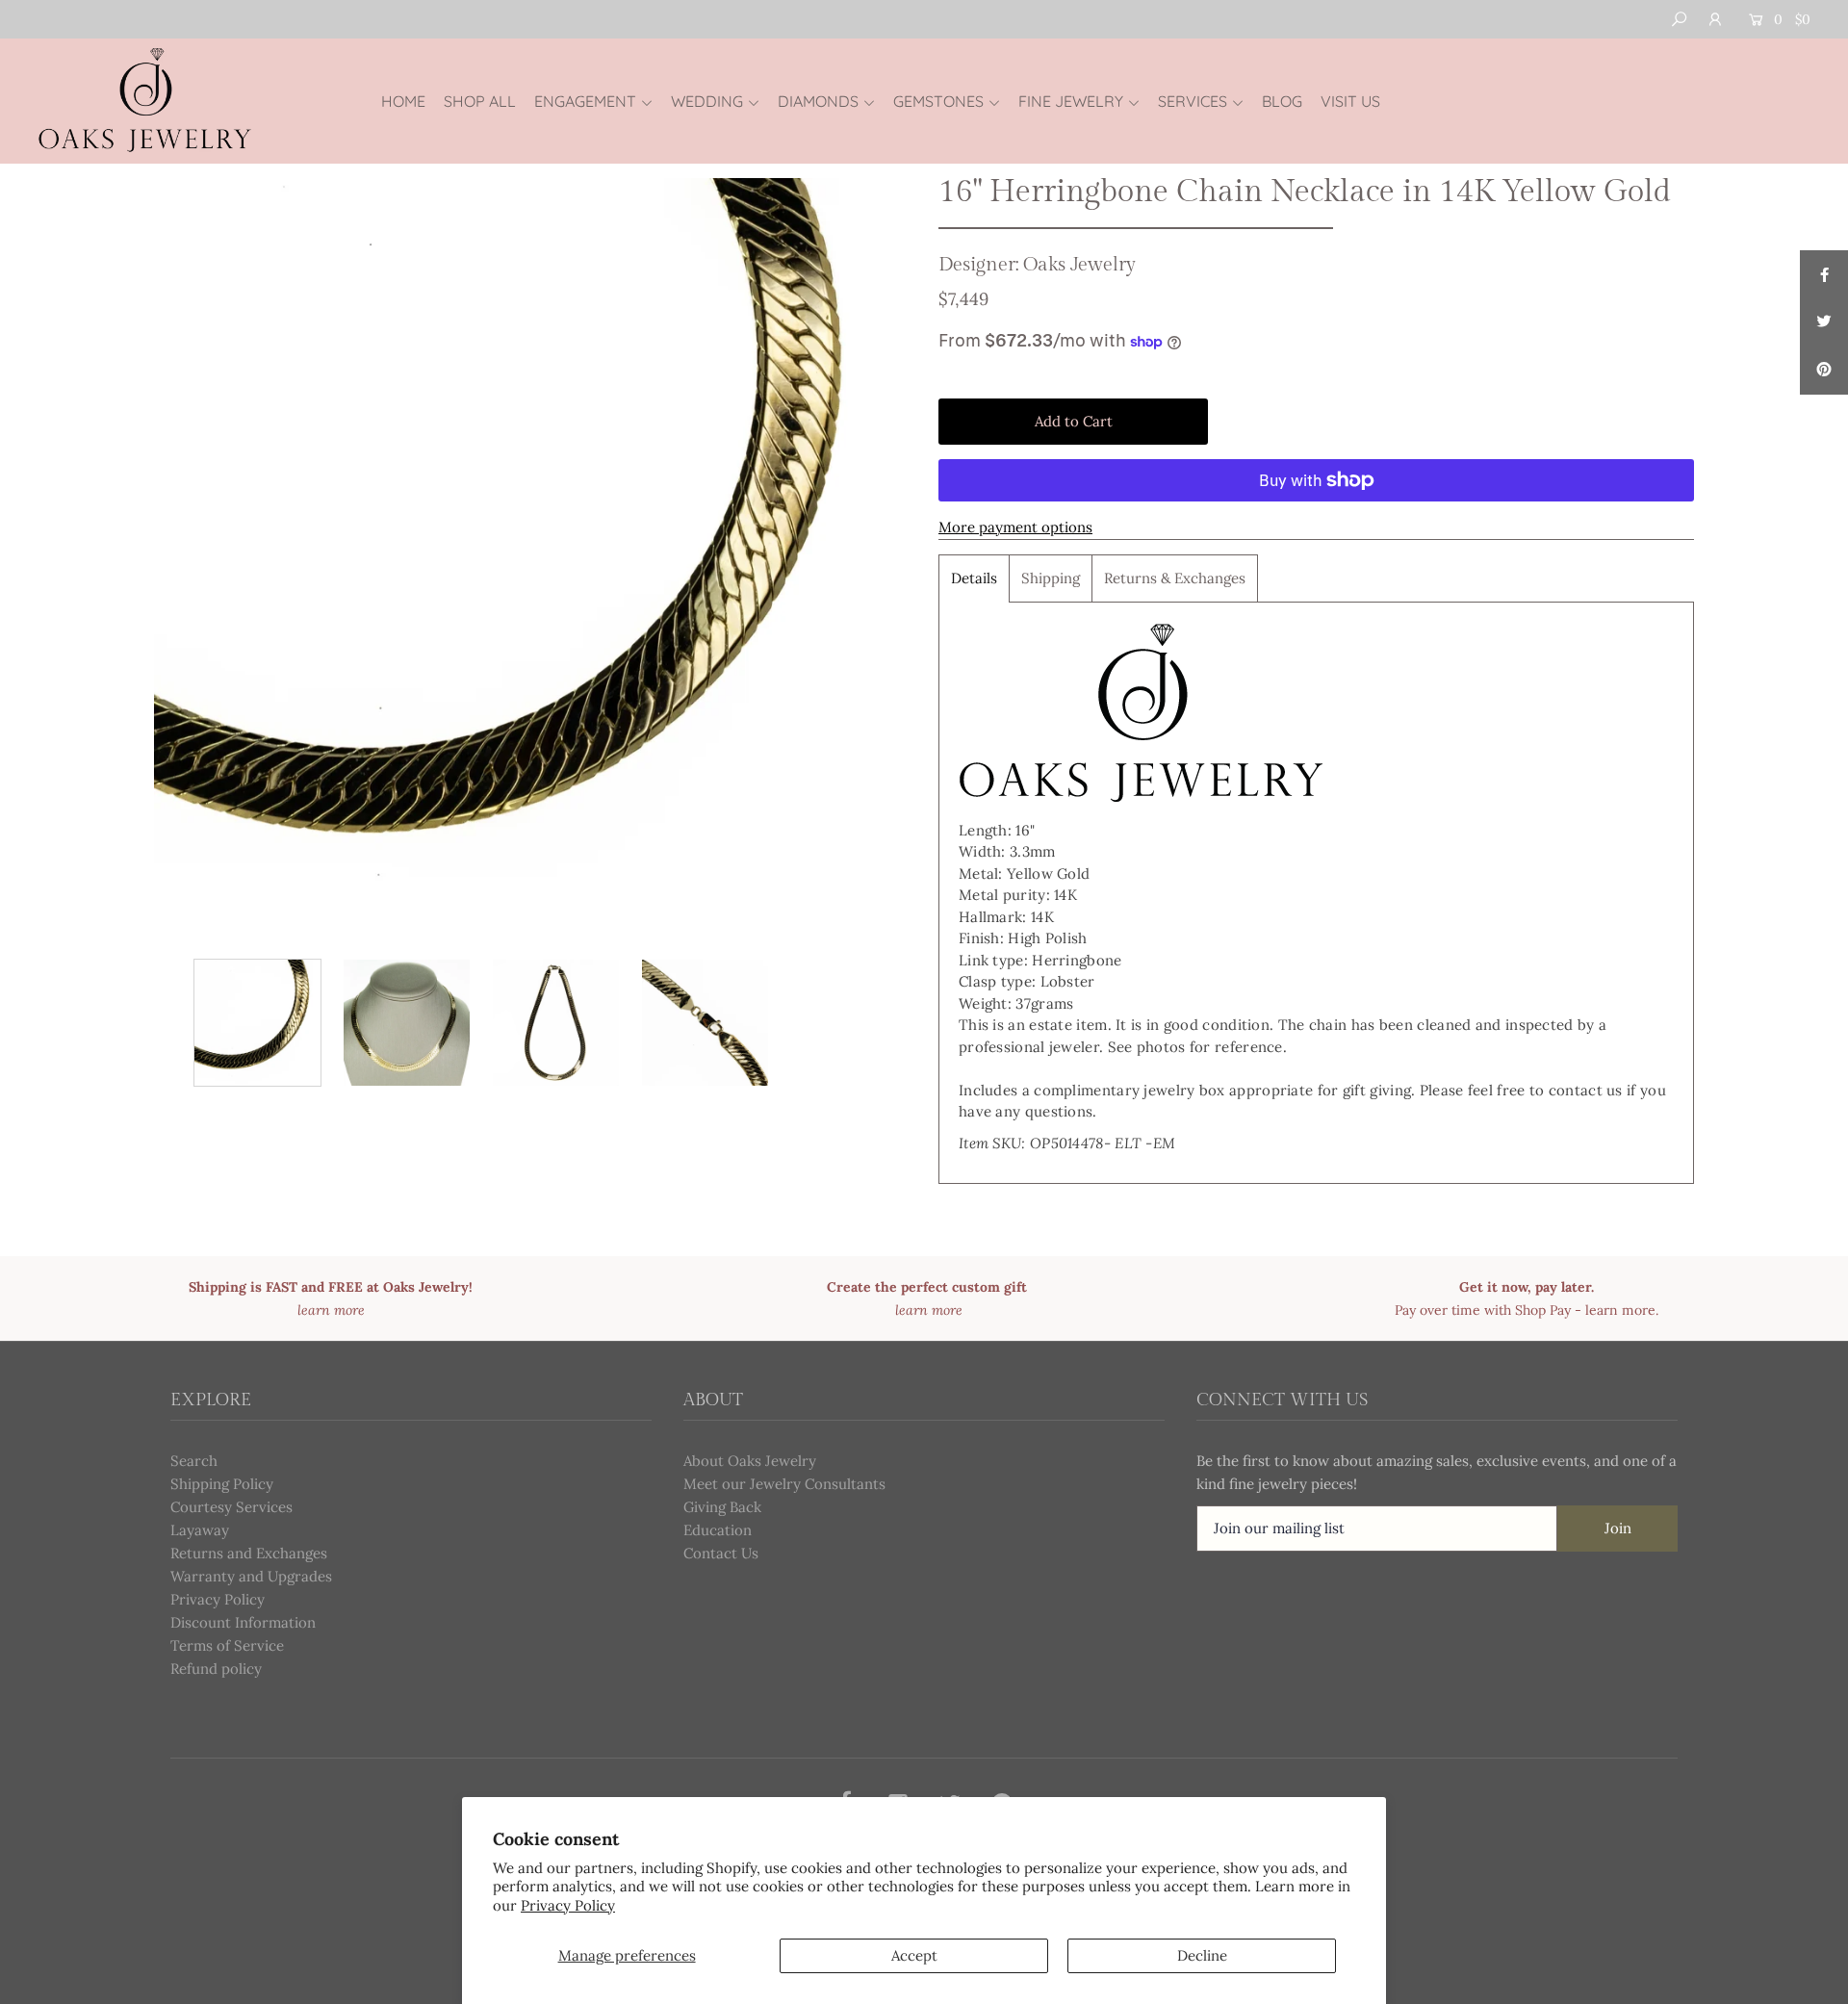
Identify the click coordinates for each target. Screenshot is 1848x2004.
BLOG (1282, 101)
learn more (1620, 1310)
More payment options (1015, 527)
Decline (1202, 1955)
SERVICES (1193, 101)
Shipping (1051, 578)
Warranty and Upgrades (251, 1576)
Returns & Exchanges (1175, 578)
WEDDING (707, 101)
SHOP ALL (480, 101)
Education (718, 1530)
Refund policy (216, 1669)
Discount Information (243, 1622)
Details (974, 578)
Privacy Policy (568, 1905)
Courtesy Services (231, 1507)
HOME (403, 101)
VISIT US (1350, 101)
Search (194, 1461)
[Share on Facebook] (1824, 274)
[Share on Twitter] (1824, 322)
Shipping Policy (222, 1484)
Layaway (200, 1530)
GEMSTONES (938, 101)
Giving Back (722, 1507)
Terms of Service (227, 1645)
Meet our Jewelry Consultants (784, 1484)
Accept (914, 1955)
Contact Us (721, 1553)
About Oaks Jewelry (750, 1461)
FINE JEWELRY (1071, 101)
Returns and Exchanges (249, 1553)
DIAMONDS (818, 101)
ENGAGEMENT (585, 101)
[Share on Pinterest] (1824, 371)
